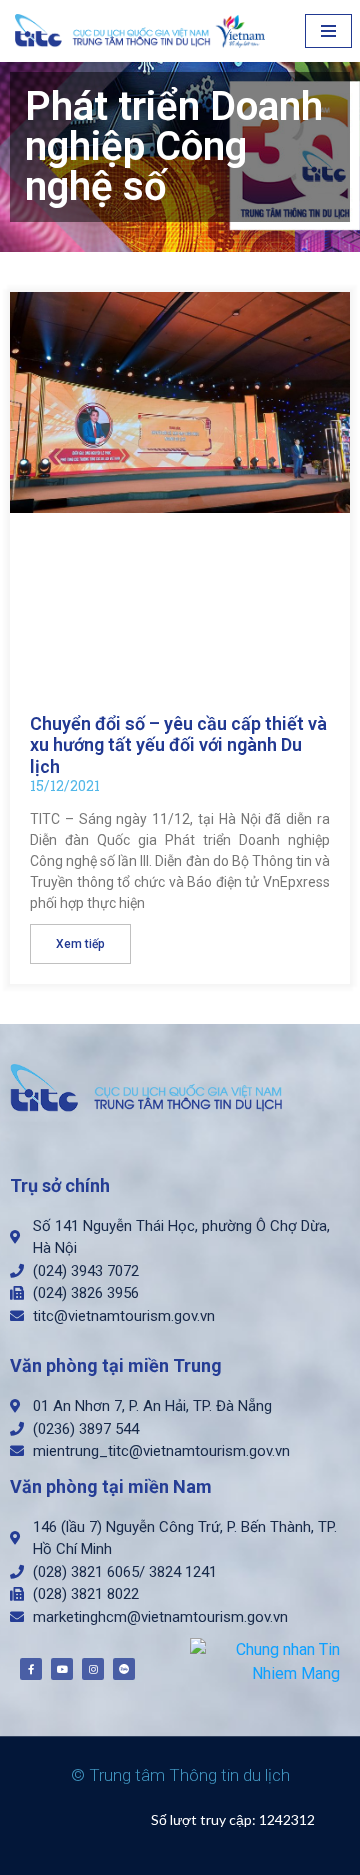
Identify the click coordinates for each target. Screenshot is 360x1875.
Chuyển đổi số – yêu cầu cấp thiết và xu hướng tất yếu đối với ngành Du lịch (178, 745)
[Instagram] (93, 1669)
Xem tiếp (80, 944)
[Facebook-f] (31, 1669)
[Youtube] (62, 1669)
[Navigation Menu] (328, 31)
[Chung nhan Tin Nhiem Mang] (265, 1660)
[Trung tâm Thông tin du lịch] (145, 31)
